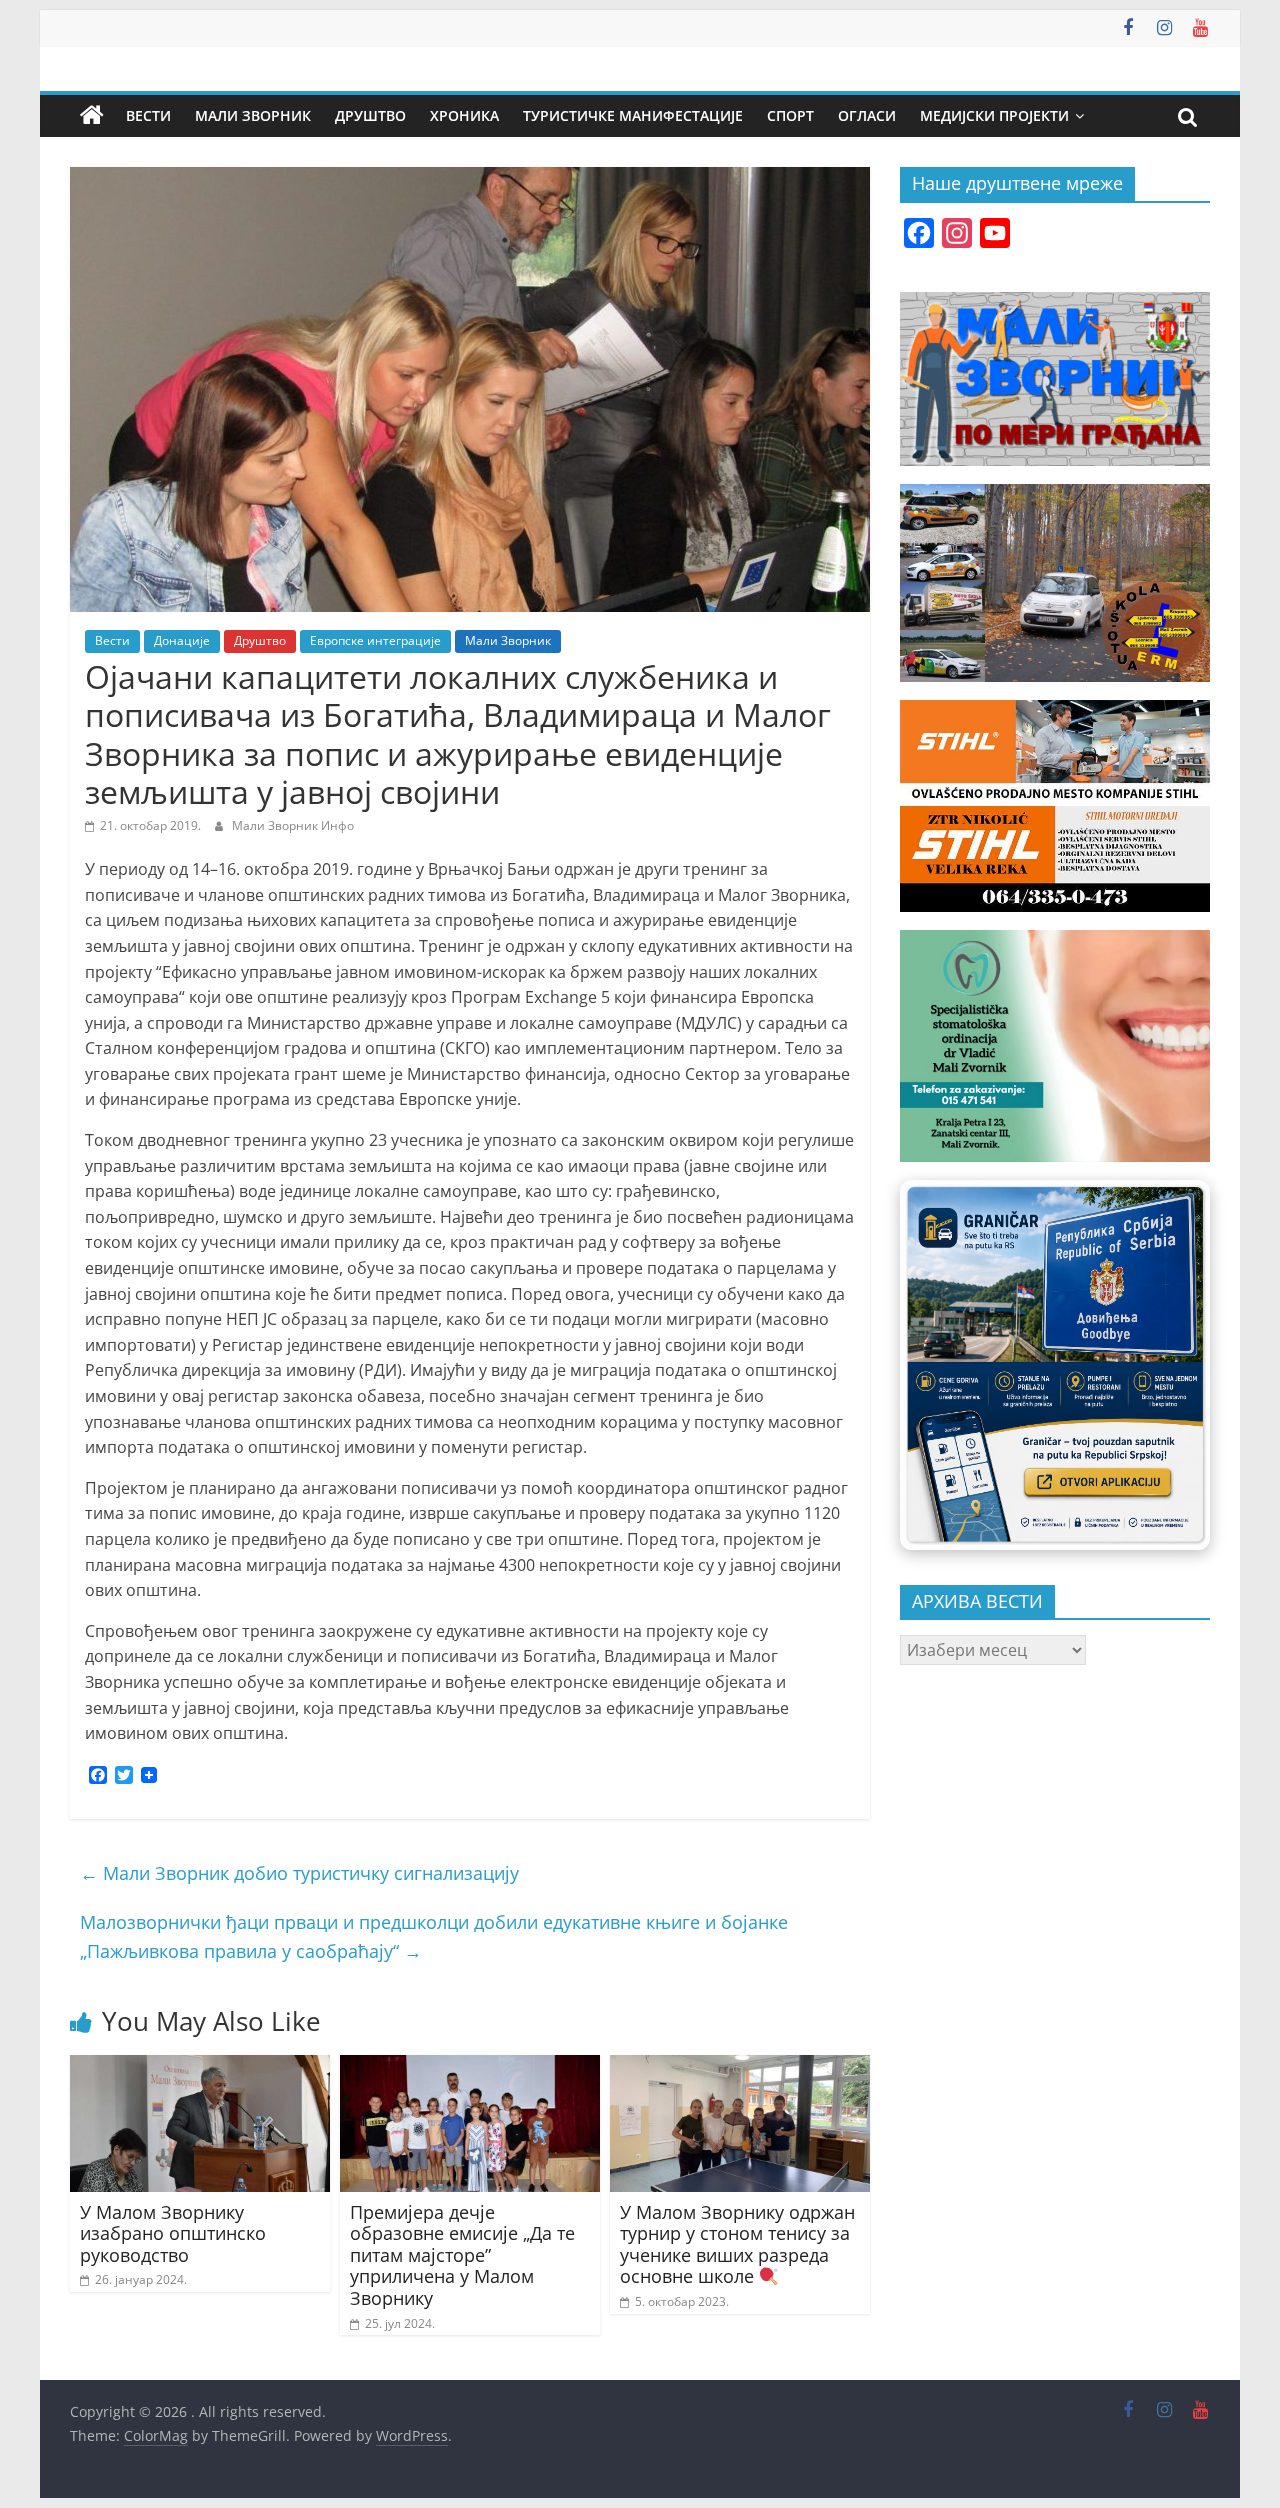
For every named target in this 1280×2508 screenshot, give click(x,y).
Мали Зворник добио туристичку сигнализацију (299, 1873)
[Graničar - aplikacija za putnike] (1055, 1364)
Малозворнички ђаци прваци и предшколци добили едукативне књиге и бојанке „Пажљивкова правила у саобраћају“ (434, 1936)
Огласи (867, 115)
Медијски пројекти (994, 115)
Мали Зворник (253, 115)
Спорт (790, 115)
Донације (182, 640)
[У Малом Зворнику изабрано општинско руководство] (200, 2067)
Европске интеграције (375, 640)
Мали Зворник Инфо (293, 825)
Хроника (464, 115)
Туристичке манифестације (633, 115)
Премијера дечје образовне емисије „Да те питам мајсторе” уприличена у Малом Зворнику (462, 2255)
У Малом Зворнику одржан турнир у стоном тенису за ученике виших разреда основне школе (737, 2244)
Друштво (370, 115)
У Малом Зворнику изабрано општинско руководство (173, 2233)
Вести (148, 115)
